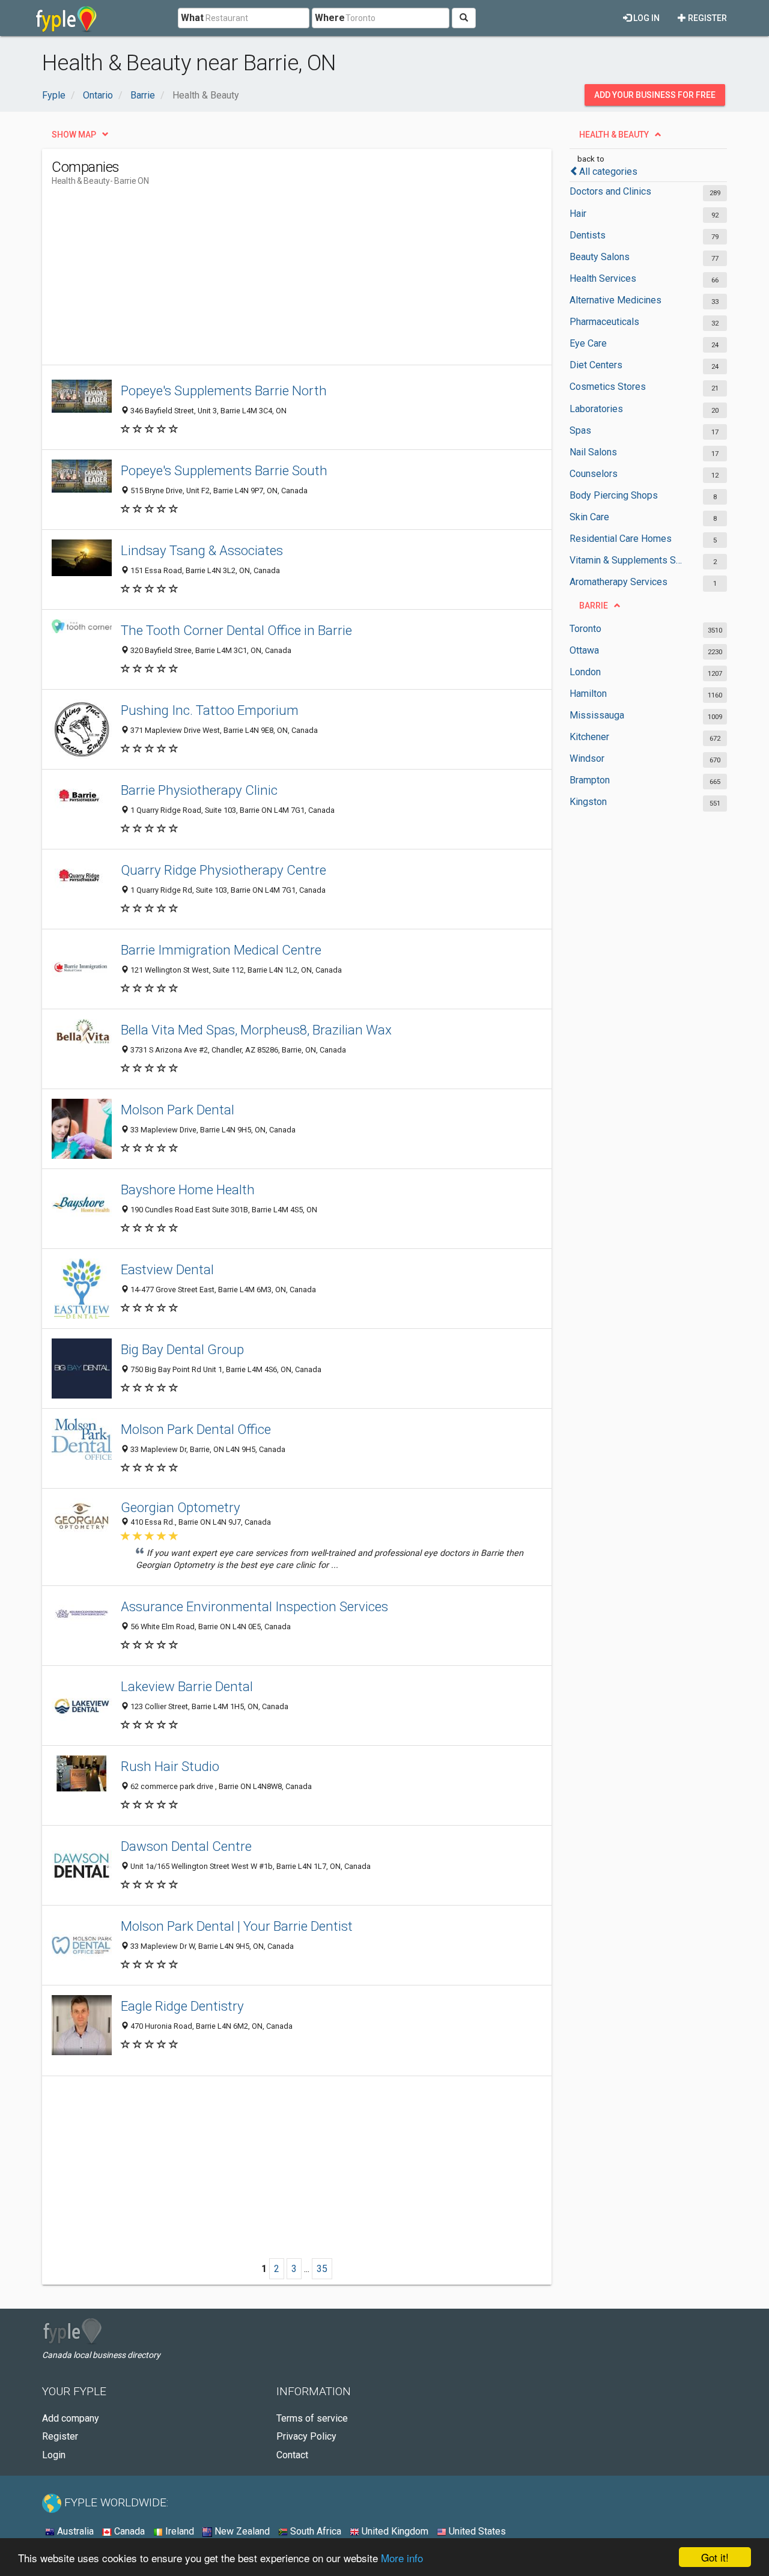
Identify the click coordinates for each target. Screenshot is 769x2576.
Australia (74, 2531)
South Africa (315, 2531)
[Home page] (66, 18)
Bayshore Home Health (188, 1189)
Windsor (587, 758)
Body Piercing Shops (614, 495)
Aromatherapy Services (619, 582)
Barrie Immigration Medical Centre (221, 950)
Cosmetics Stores (608, 387)
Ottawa (584, 650)
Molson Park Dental (178, 1110)
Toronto (585, 629)
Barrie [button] (594, 606)
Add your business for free (655, 95)
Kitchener (589, 737)
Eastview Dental (167, 1269)
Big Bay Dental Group (182, 1349)
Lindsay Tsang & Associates (202, 550)
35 (322, 2269)
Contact (292, 2455)
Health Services (603, 278)
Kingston (588, 802)
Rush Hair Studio (170, 1766)
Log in (646, 18)
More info (402, 2558)
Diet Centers (596, 365)
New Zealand (241, 2531)
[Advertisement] (270, 281)
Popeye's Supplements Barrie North (224, 390)
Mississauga (597, 715)
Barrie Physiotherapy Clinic (199, 790)
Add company (71, 2418)
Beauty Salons (600, 257)
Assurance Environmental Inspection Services (254, 1606)
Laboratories (596, 409)
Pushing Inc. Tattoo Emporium (210, 710)
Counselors (594, 474)
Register (707, 18)
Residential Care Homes (621, 539)
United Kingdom (394, 2531)
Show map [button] (74, 135)
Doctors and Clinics (610, 191)
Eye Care (588, 343)
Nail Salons (593, 452)
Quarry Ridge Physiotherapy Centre (223, 870)
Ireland (178, 2531)
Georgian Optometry (181, 1507)
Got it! (715, 2557)
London (585, 672)
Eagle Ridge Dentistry (182, 2006)
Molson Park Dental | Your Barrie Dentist (237, 1926)
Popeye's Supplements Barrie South (224, 470)
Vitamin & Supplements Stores (626, 560)
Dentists (588, 235)
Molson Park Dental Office (196, 1429)
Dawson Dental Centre (186, 1846)
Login (54, 2455)
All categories (608, 172)
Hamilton (588, 694)
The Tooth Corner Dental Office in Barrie (236, 630)
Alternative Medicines (616, 300)
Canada (128, 2531)
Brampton (590, 780)
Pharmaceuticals (604, 322)
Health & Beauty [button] (614, 135)
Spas (580, 430)
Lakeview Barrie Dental (187, 1686)
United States (476, 2531)
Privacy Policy (306, 2436)
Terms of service (312, 2418)
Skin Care (589, 517)
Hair (578, 214)
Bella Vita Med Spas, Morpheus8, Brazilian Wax (256, 1030)
